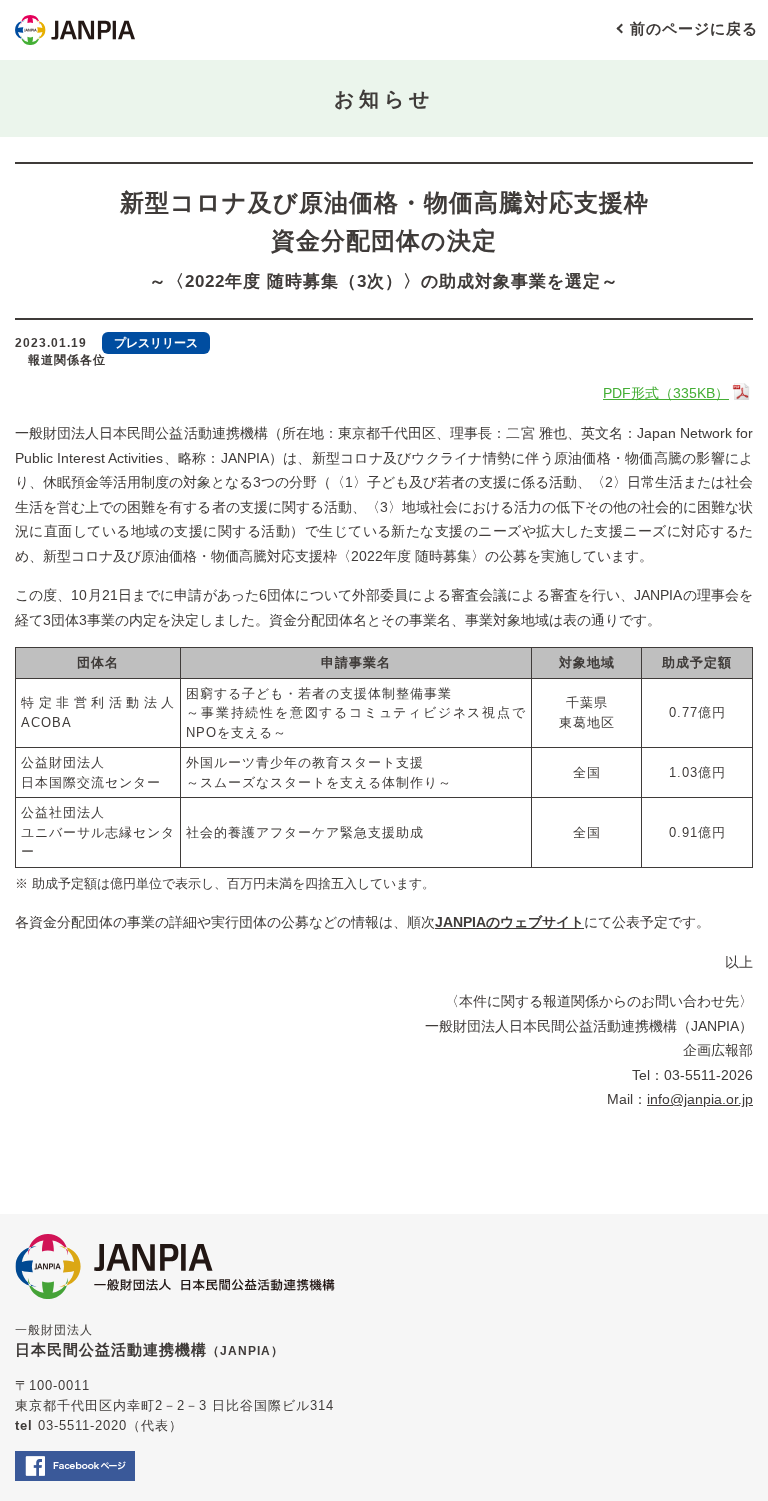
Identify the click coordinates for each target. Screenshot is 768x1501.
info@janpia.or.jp (700, 1099)
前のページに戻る (694, 28)
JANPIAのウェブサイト (509, 922)
